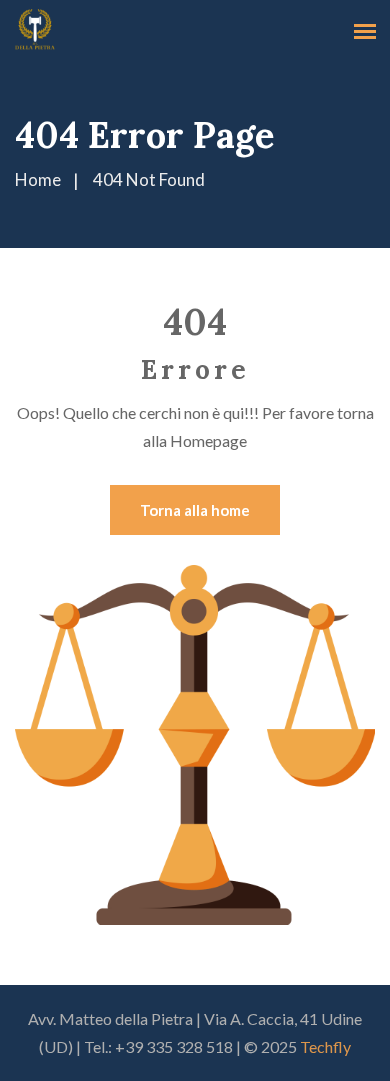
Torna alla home (195, 510)
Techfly (325, 1046)
